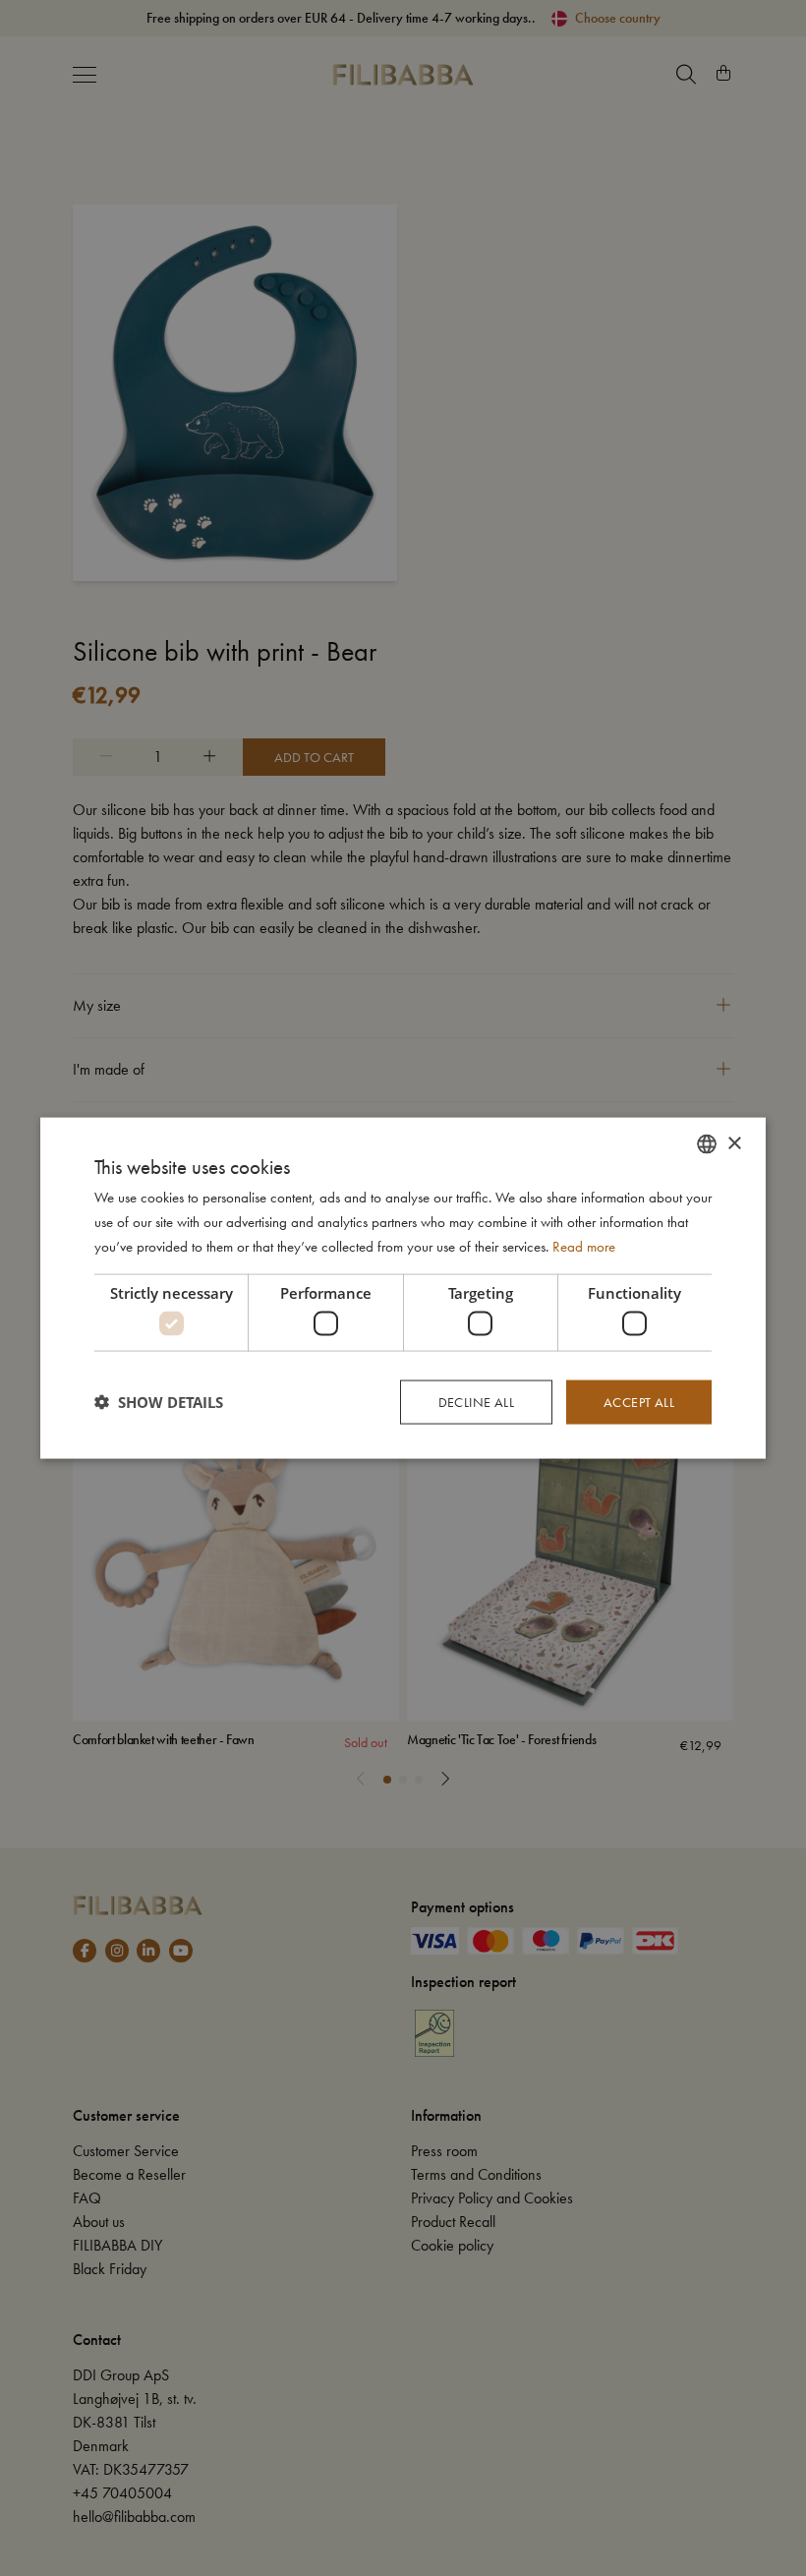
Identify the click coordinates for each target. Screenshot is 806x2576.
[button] (159, 1402)
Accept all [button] (639, 1402)
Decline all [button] (476, 1402)
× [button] (734, 1143)
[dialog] (403, 1288)
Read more (584, 1246)
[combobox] (707, 1144)
